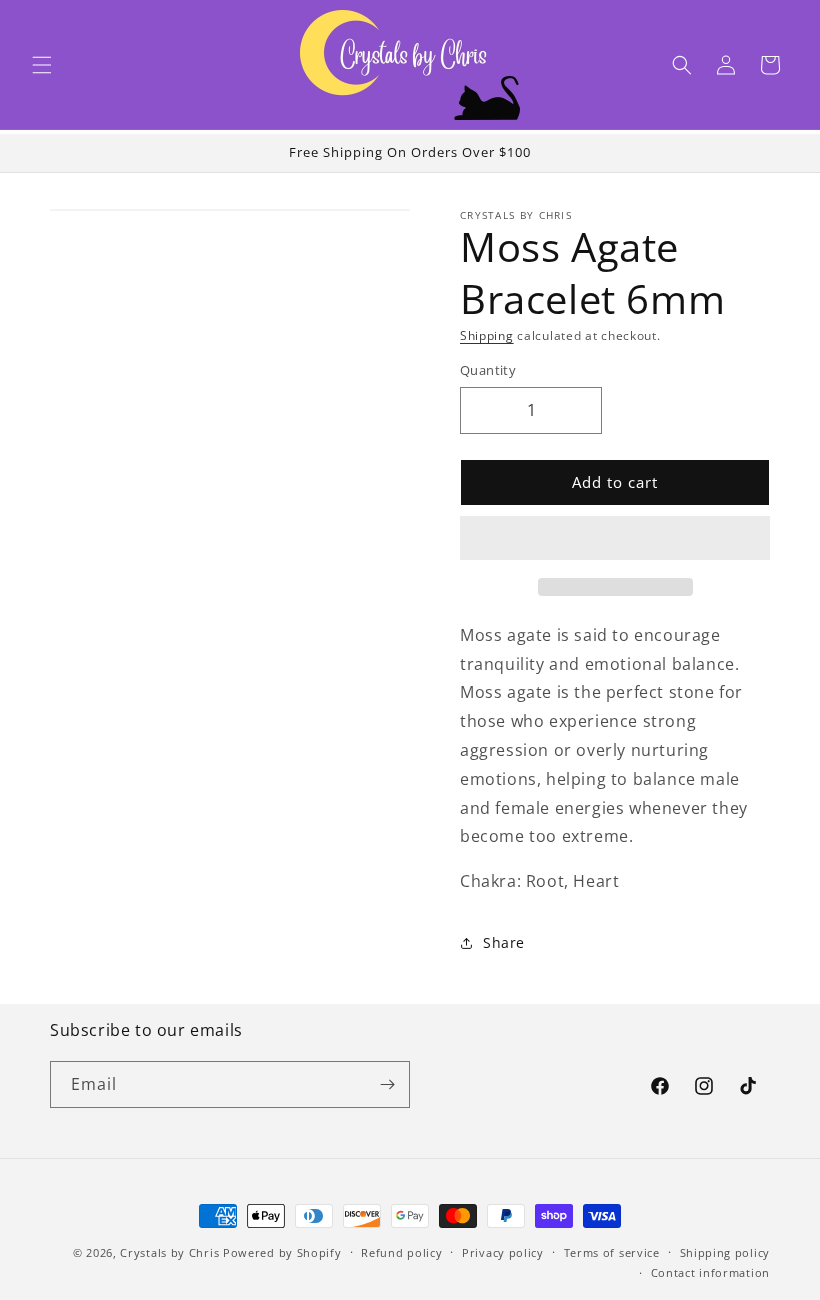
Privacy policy (503, 1252)
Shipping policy (725, 1252)
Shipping (487, 335)
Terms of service (612, 1252)
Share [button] (504, 942)
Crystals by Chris (169, 1252)
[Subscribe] (387, 1084)
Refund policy (401, 1252)
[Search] (682, 65)
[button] (42, 65)
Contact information (710, 1272)
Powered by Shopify (282, 1252)
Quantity (488, 370)
